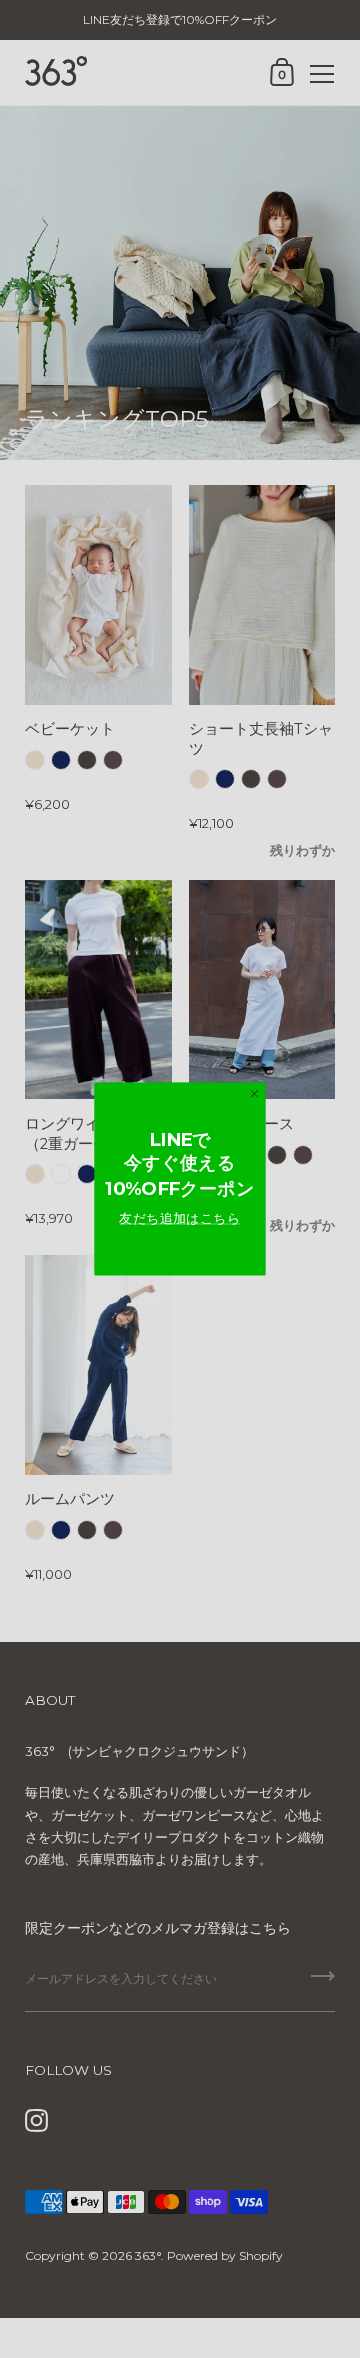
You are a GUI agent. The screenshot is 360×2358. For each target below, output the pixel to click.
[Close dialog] (254, 1093)
